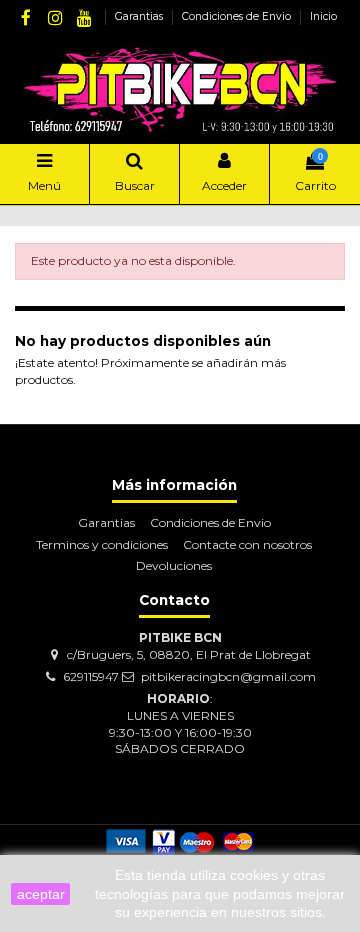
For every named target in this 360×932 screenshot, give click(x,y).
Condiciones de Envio (238, 16)
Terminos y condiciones (102, 544)
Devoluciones (174, 565)
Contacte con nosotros (247, 544)
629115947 (91, 676)
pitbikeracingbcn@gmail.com (228, 676)
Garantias (140, 16)
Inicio (323, 16)
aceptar (41, 894)
